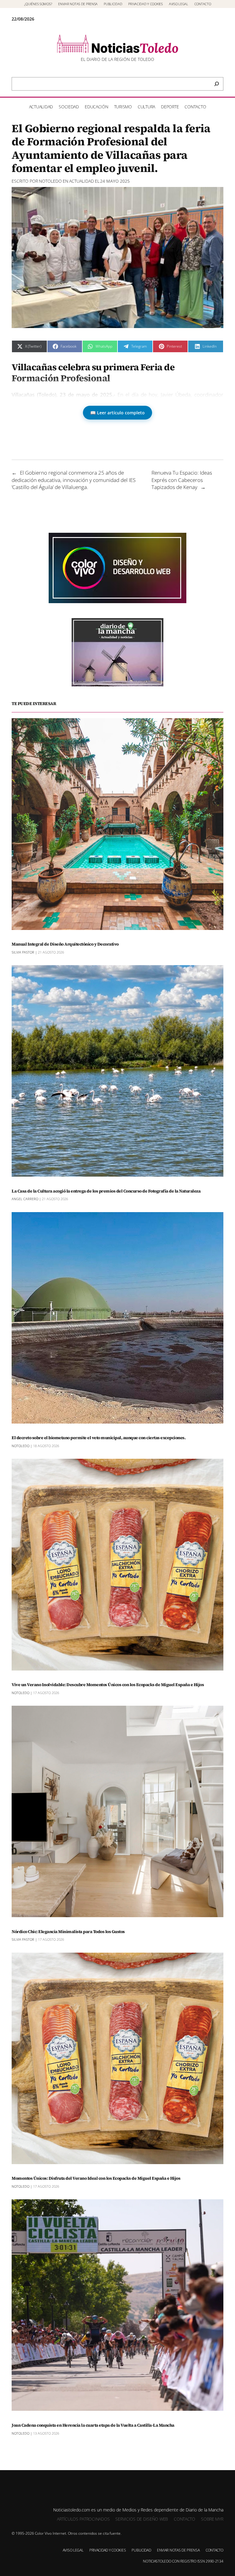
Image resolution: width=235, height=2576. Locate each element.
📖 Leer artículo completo (117, 413)
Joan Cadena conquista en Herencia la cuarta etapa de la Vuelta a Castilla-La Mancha (93, 2425)
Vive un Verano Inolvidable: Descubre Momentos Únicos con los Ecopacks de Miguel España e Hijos (108, 1685)
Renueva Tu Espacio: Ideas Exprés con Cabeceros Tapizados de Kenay (182, 480)
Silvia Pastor (23, 952)
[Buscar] (217, 84)
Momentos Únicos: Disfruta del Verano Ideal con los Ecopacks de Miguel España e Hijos (96, 2178)
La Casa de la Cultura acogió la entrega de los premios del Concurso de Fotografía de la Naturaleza (106, 1191)
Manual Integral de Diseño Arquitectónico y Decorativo (65, 944)
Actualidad (82, 181)
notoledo (50, 181)
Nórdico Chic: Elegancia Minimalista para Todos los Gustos (68, 1932)
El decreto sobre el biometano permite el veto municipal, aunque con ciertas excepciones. (99, 1438)
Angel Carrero (25, 1199)
